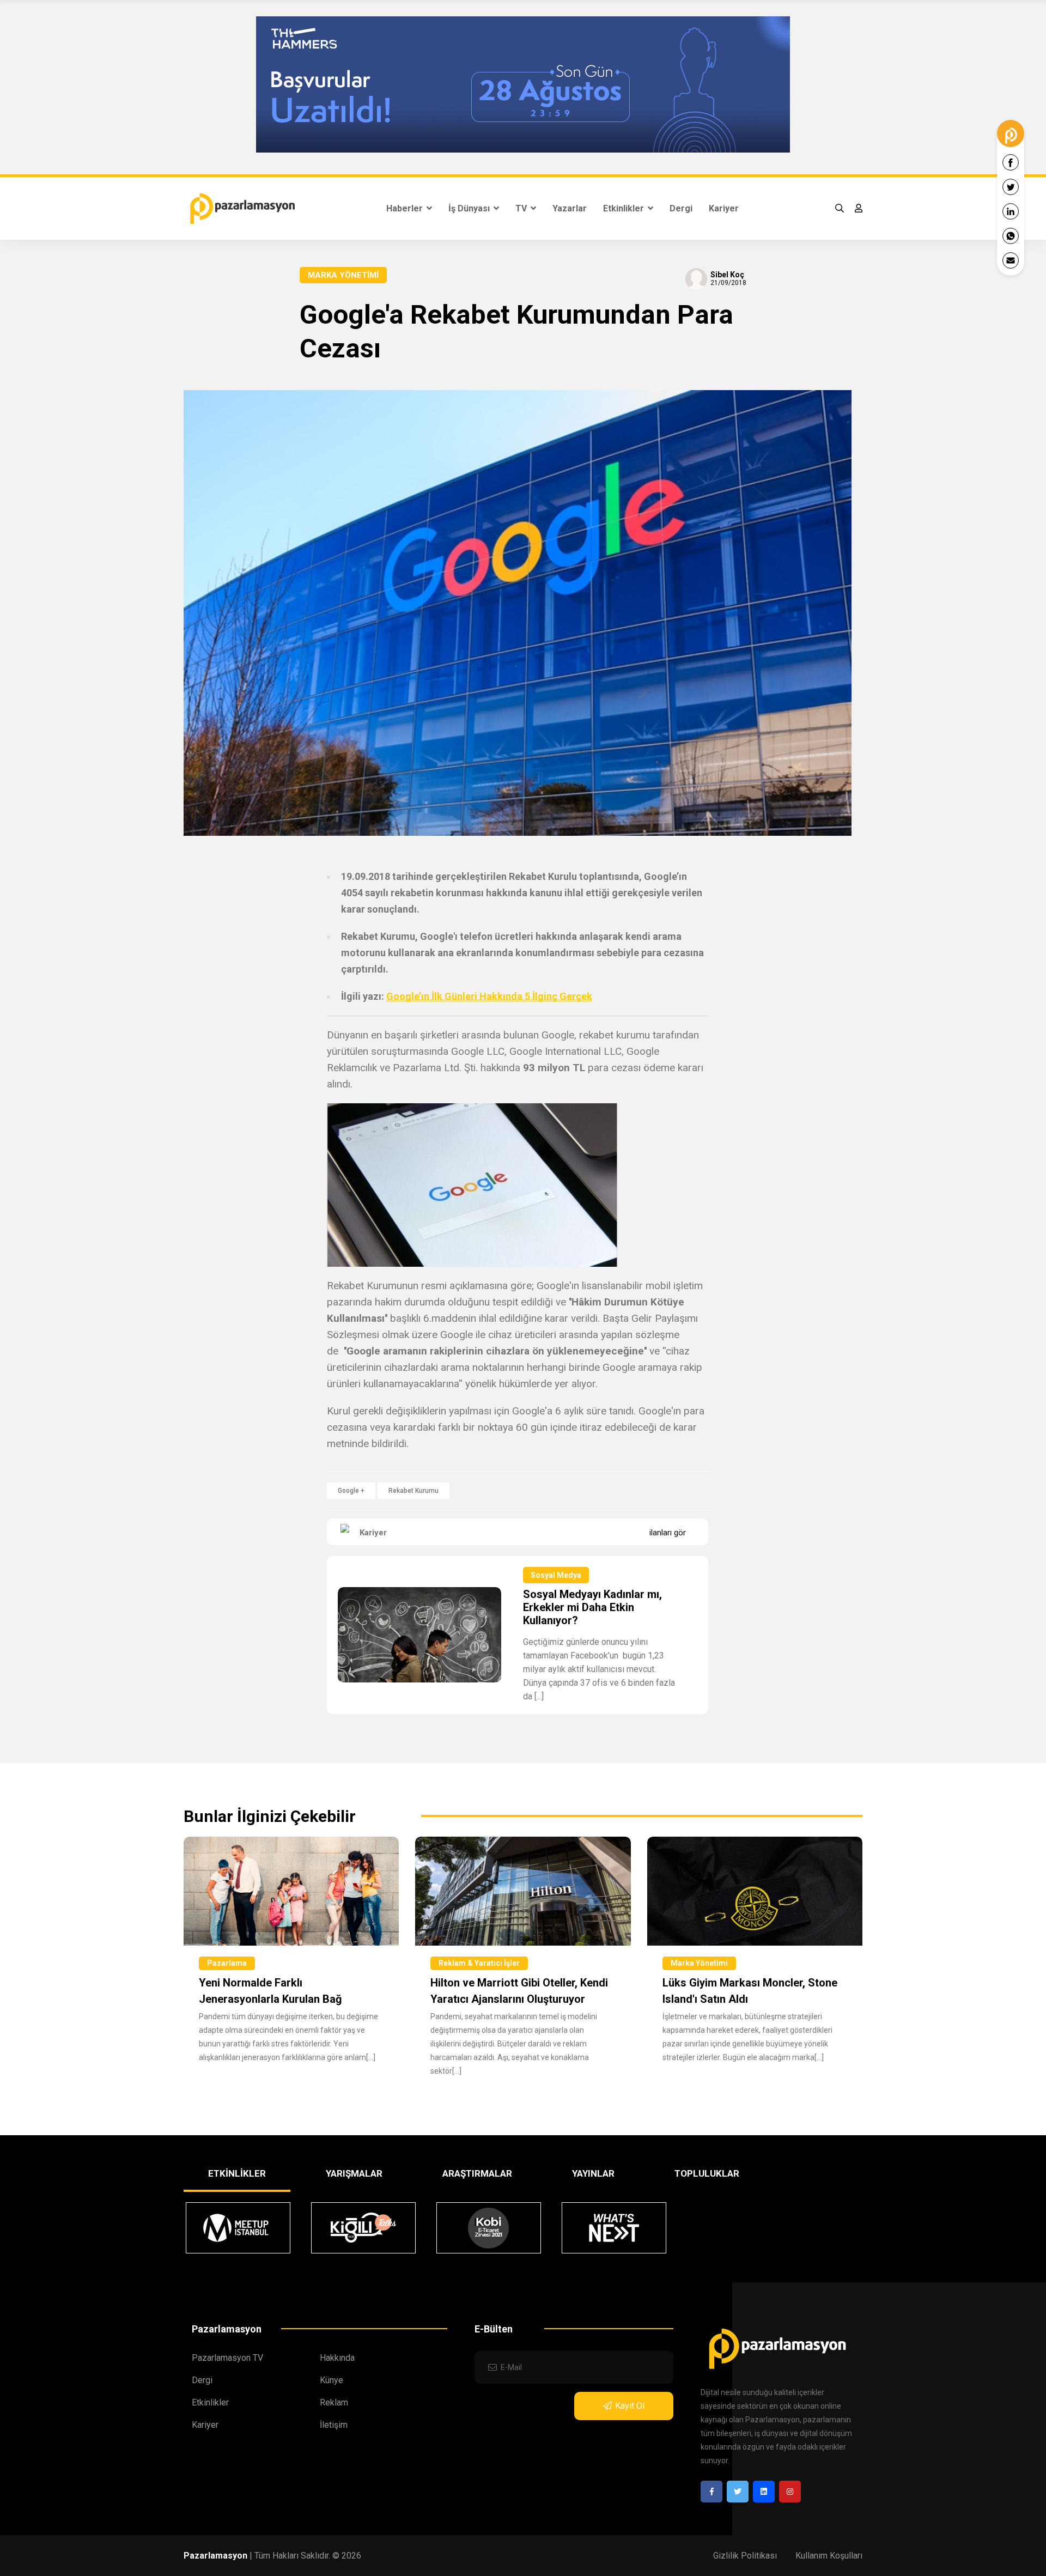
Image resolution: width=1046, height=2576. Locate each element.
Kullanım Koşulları (829, 2556)
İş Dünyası (470, 208)
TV (522, 208)
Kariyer (724, 208)
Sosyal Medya (556, 1575)
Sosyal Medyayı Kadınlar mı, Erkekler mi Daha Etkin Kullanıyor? (592, 1607)
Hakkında (337, 2358)
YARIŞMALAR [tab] (354, 2173)
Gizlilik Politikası (745, 2556)
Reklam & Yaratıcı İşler (479, 1963)
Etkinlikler (625, 208)
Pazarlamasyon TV (227, 2358)
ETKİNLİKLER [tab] (237, 2173)
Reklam (334, 2402)
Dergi (681, 208)
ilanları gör (668, 1533)
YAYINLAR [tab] (593, 2173)
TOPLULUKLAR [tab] (707, 2173)
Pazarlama (227, 1963)
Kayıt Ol (630, 2406)
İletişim (334, 2425)
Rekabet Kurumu (413, 1491)
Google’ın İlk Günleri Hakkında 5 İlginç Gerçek (489, 996)
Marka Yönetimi (343, 275)
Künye (332, 2380)
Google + (351, 1491)
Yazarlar (570, 208)
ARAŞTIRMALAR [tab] (477, 2173)
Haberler (406, 208)
